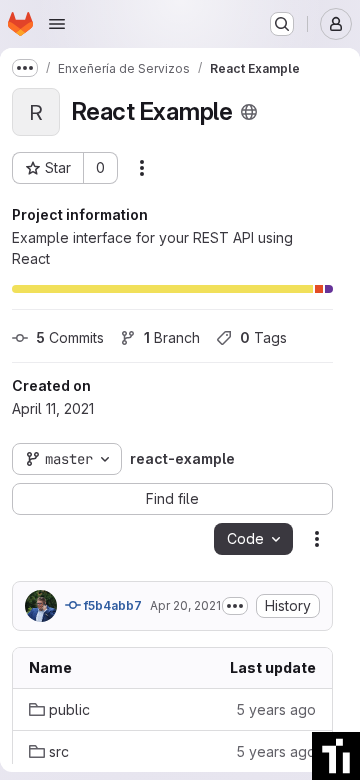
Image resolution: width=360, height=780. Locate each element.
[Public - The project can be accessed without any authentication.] (249, 112)
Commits (70, 337)
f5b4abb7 (111, 605)
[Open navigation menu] (57, 24)
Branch (172, 337)
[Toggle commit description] (235, 606)
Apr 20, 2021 (185, 605)
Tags (263, 337)
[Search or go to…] (282, 24)
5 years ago (276, 709)
